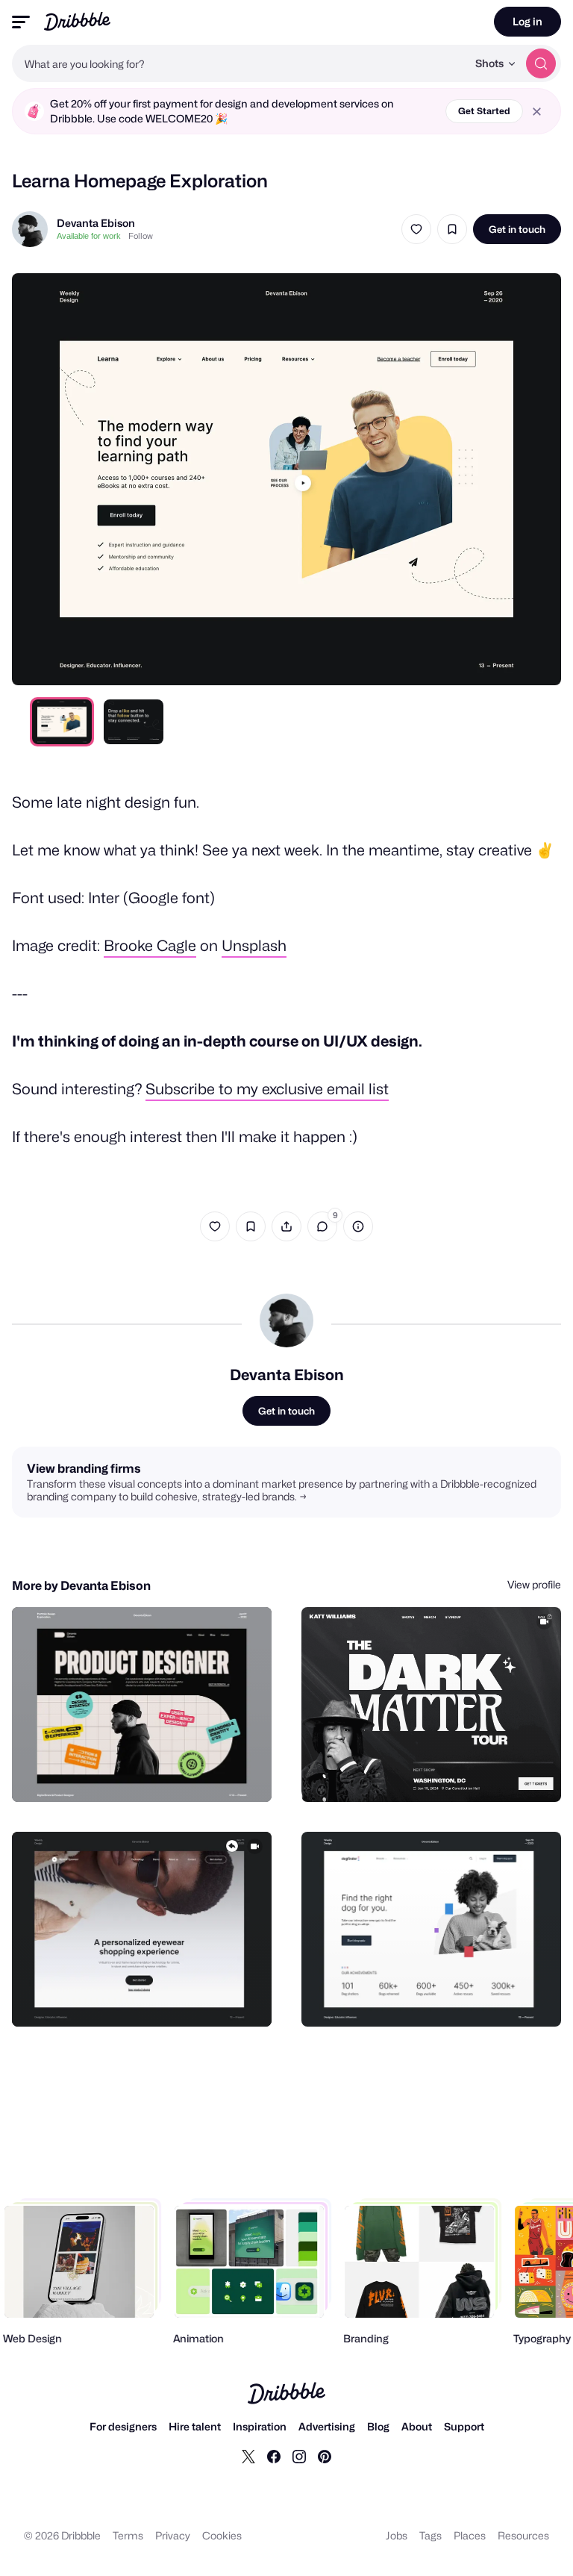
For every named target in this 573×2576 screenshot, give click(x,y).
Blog (378, 2426)
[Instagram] (299, 2456)
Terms (128, 2535)
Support (464, 2426)
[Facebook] (274, 2456)
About (417, 2426)
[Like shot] (416, 229)
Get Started (484, 111)
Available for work (89, 236)
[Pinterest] (325, 2456)
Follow (141, 236)
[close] (537, 112)
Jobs (397, 2535)
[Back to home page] (77, 21)
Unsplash (254, 946)
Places (470, 2535)
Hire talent (195, 2426)
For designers (123, 2426)
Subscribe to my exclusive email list (267, 1089)
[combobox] (239, 63)
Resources (523, 2535)
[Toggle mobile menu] (21, 22)
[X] (248, 2456)
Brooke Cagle (150, 946)
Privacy (173, 2535)
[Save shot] (452, 229)
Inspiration (260, 2426)
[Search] (541, 63)
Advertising (327, 2426)
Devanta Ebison (96, 223)
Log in (527, 21)
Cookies (222, 2535)
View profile (534, 1584)
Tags (430, 2535)
